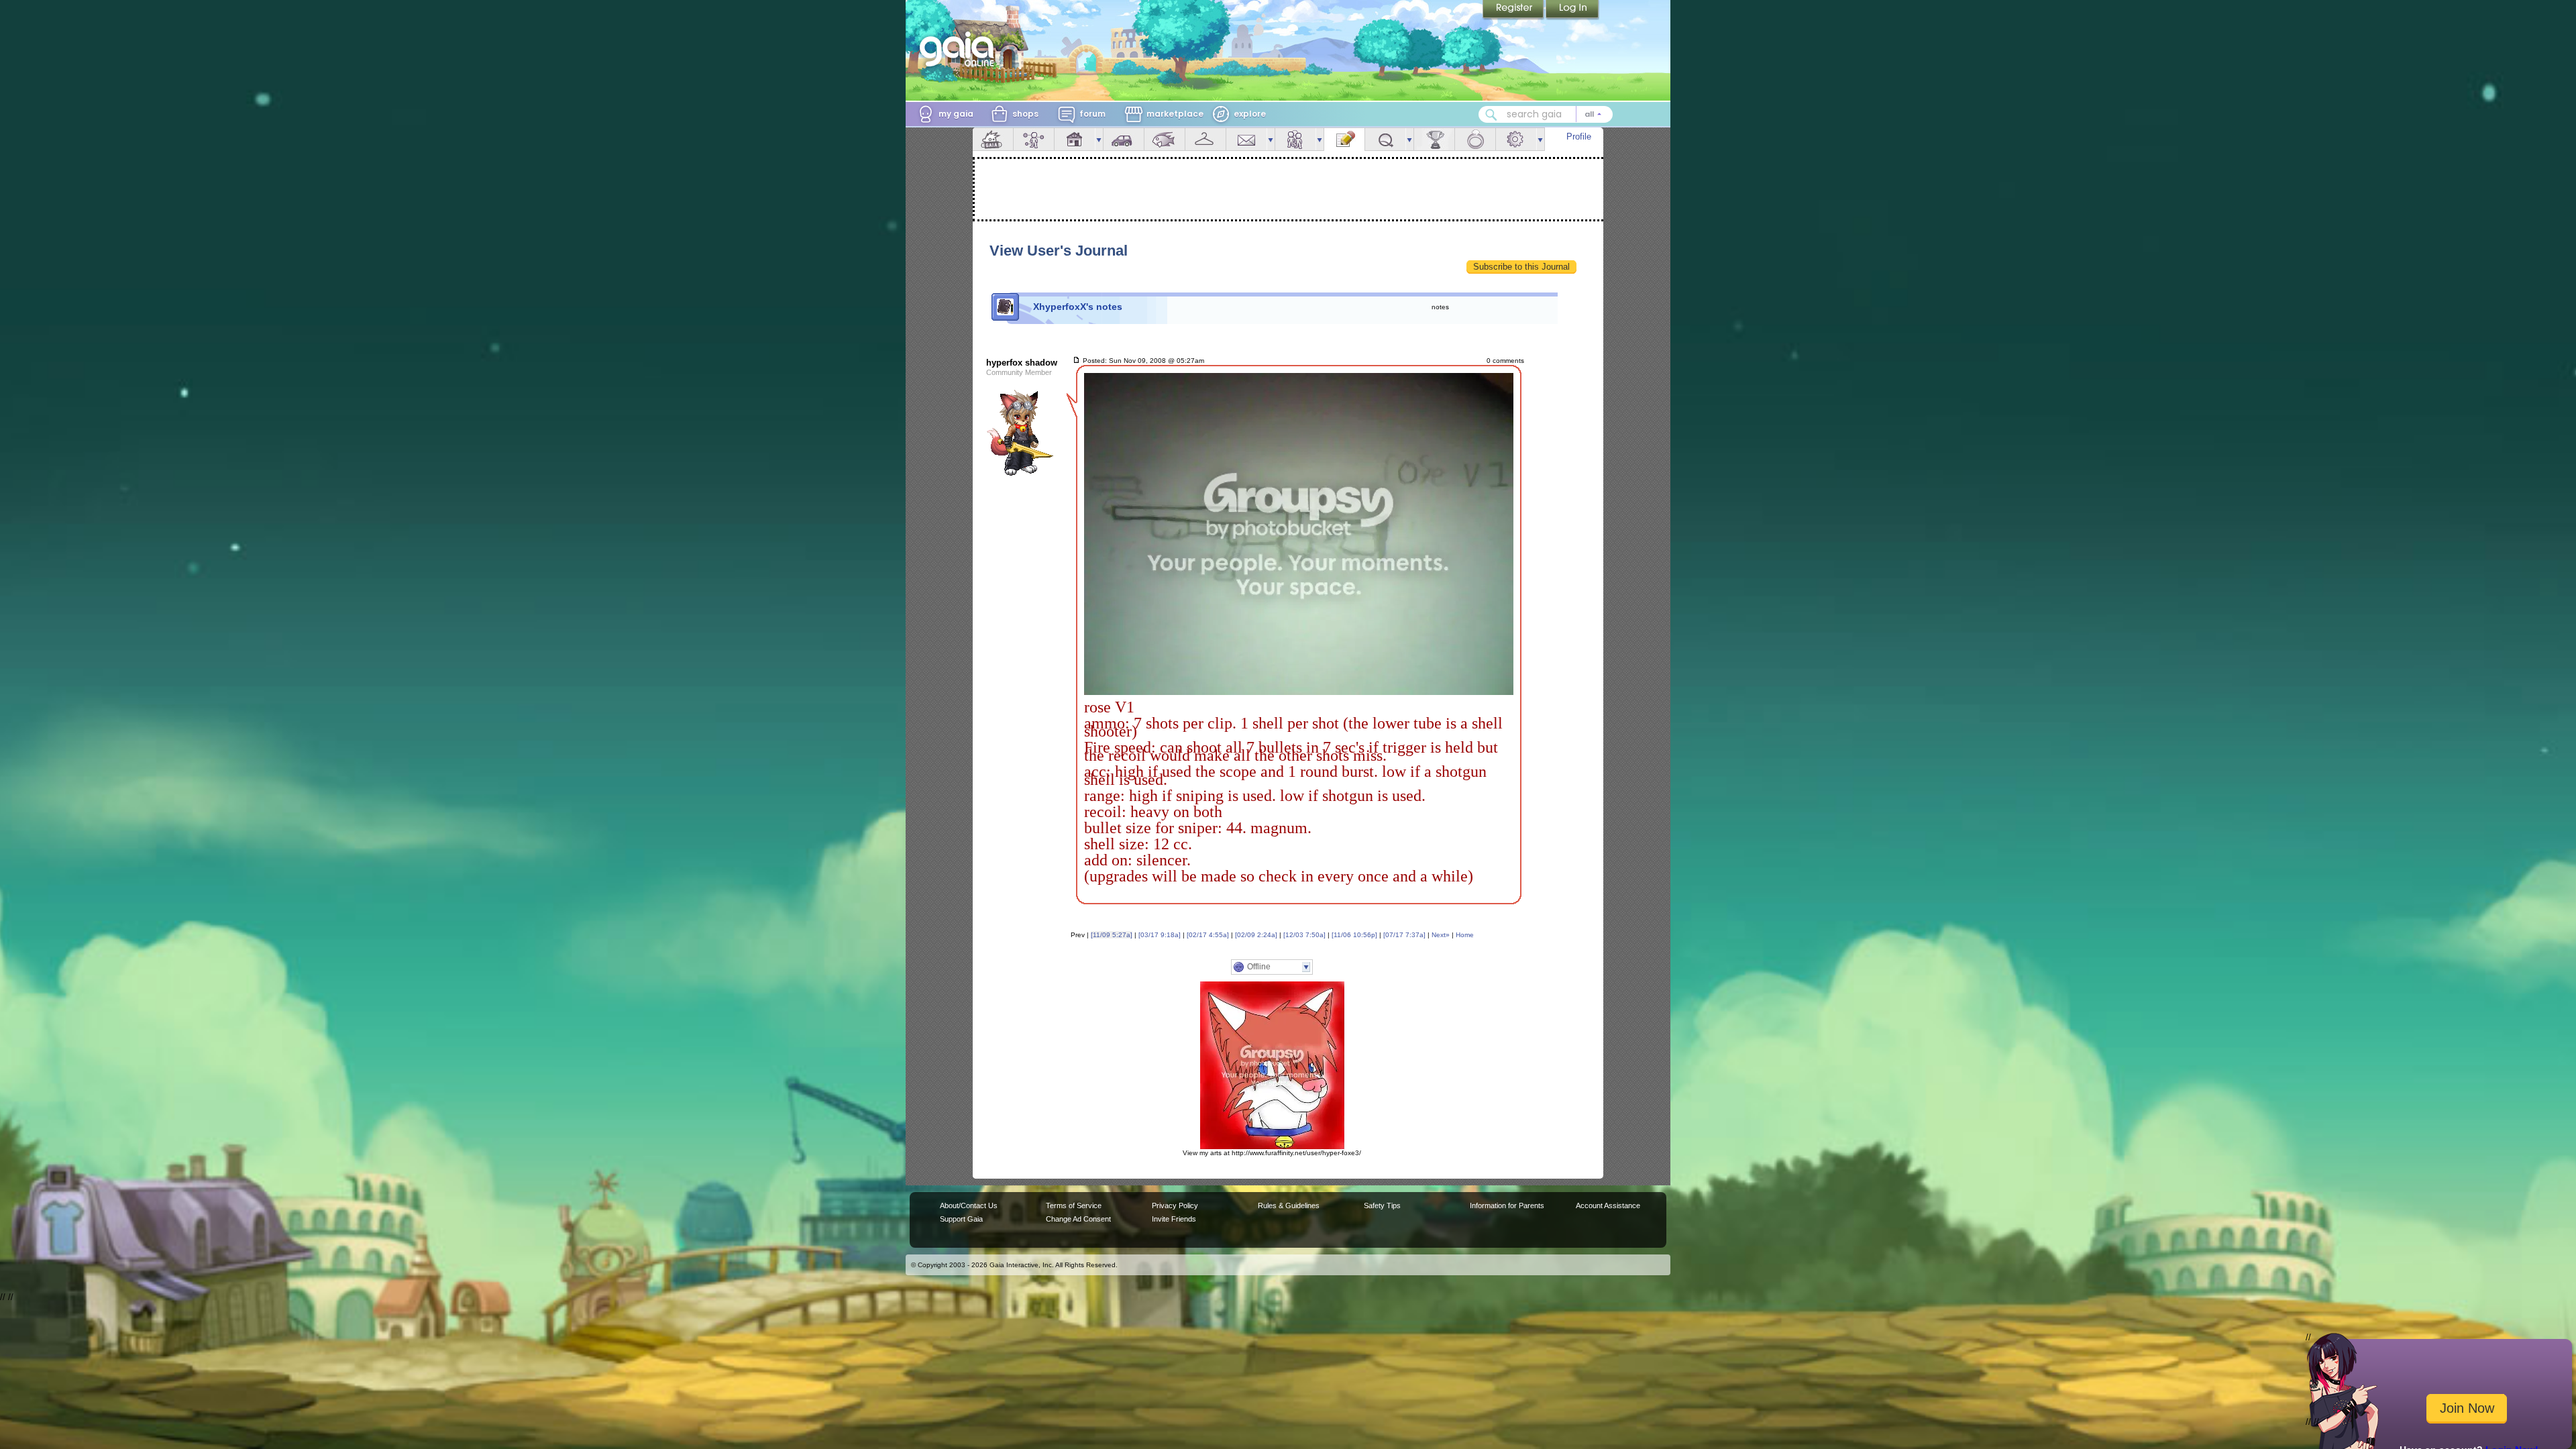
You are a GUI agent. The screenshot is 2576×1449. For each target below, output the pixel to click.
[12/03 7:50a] (1304, 935)
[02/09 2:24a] (1256, 935)
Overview (993, 139)
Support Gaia (961, 1219)
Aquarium (1165, 139)
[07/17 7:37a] (1404, 935)
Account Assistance (1608, 1205)
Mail (1246, 139)
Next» (1441, 935)
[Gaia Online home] (960, 49)
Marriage (1475, 139)
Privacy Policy (1175, 1205)
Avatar (1034, 139)
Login (1572, 10)
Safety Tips (1382, 1205)
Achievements (1434, 139)
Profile (1579, 137)
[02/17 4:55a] (1208, 935)
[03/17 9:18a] (1160, 935)
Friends (1295, 139)
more (1099, 139)
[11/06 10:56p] (1354, 935)
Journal (1344, 139)
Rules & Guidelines (1289, 1205)
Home (1465, 935)
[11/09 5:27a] (1112, 935)
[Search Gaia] (1491, 115)
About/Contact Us (969, 1205)
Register (1514, 10)
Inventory (1205, 139)
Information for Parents (1507, 1205)
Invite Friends (1174, 1219)
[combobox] (1546, 114)
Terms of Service (1074, 1205)
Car (1124, 139)
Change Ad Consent (1078, 1219)
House (1075, 139)
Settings (1516, 139)
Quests (1385, 139)
